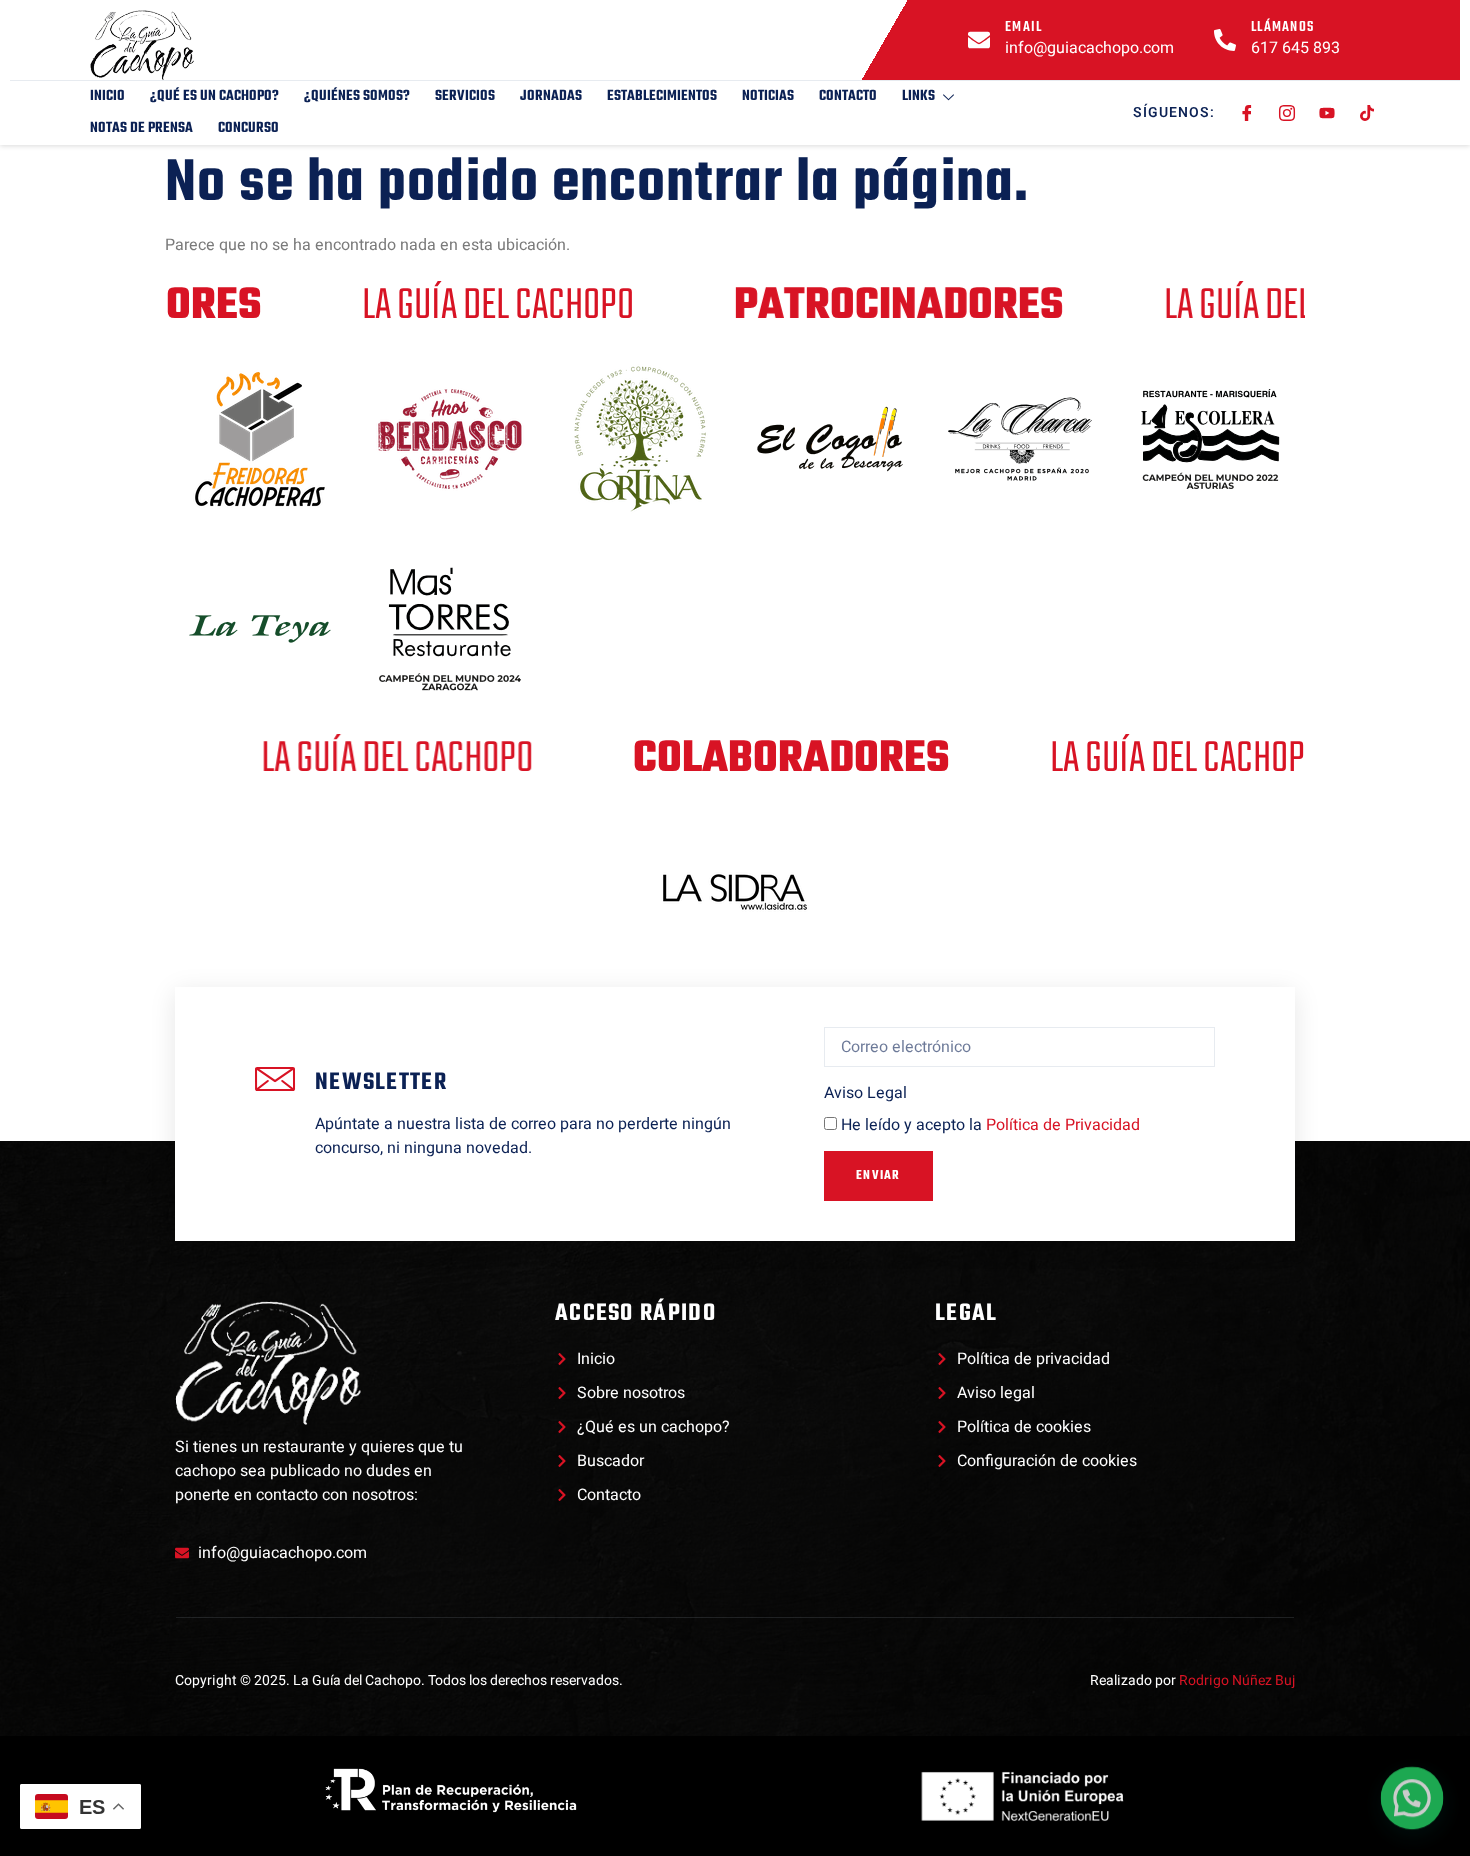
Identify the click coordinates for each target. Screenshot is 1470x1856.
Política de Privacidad (1063, 1125)
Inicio (107, 96)
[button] (1412, 1798)
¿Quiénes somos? (357, 96)
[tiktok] (1367, 113)
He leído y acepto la (990, 1125)
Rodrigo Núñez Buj (1237, 1680)
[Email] (979, 40)
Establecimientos (662, 96)
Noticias (768, 96)
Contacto (848, 96)
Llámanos (1282, 27)
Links (918, 96)
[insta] (1287, 113)
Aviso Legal (865, 1093)
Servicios (465, 96)
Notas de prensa (141, 128)
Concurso (248, 128)
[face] (1247, 113)
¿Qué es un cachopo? (214, 96)
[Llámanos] (1225, 40)
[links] (190, 44)
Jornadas (551, 96)
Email (1024, 27)
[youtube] (1327, 113)
